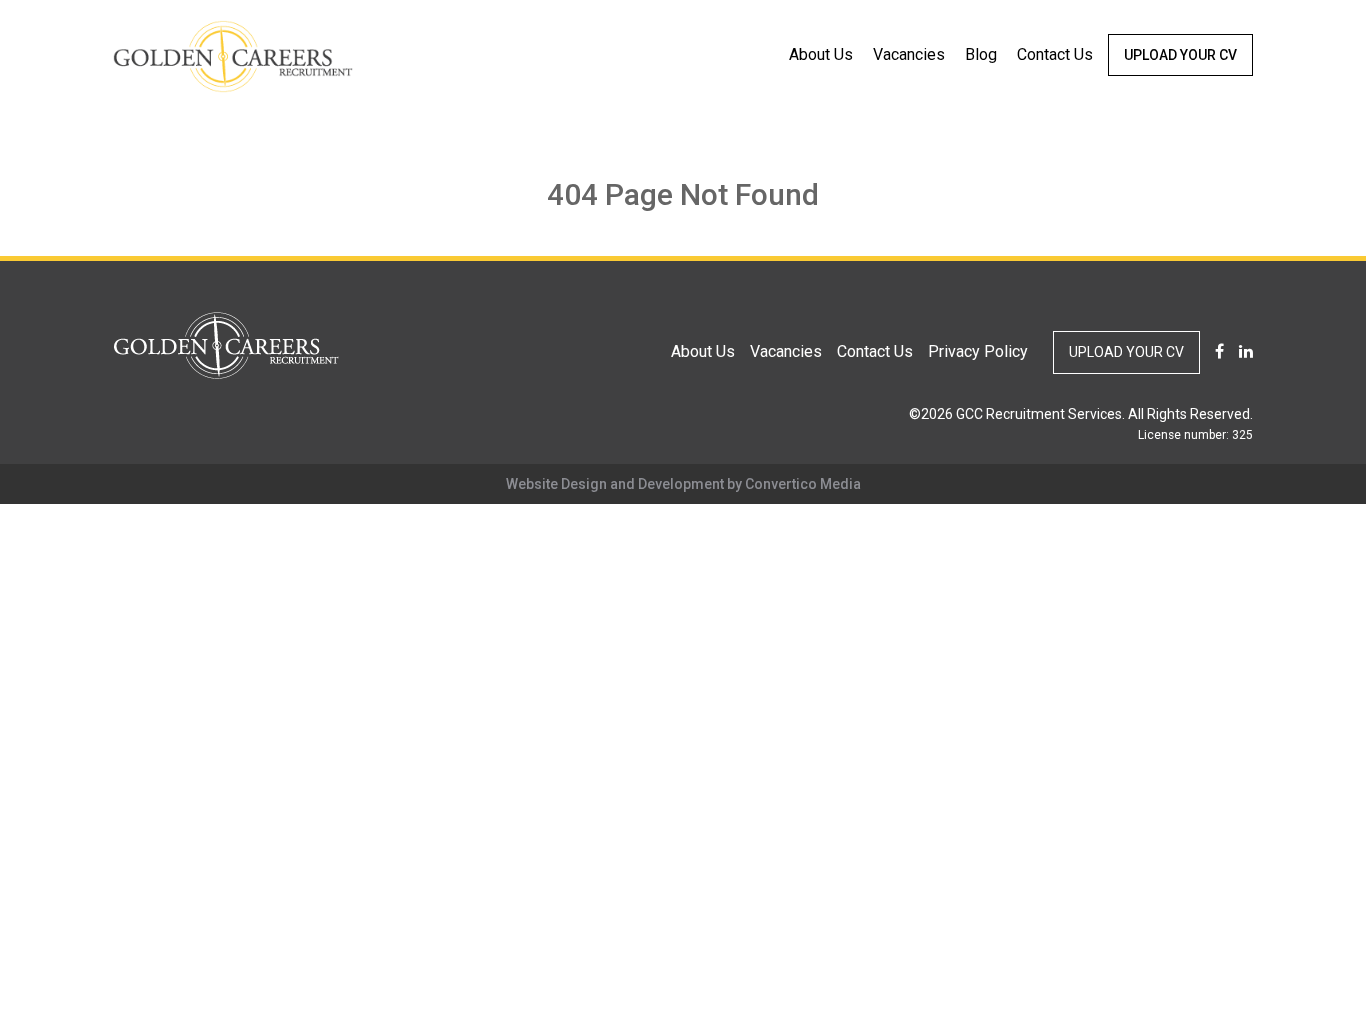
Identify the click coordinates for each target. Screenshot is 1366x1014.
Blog (981, 54)
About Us (821, 54)
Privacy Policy (978, 351)
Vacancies (909, 54)
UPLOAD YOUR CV (1180, 55)
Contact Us (1055, 54)
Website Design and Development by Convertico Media (683, 484)
